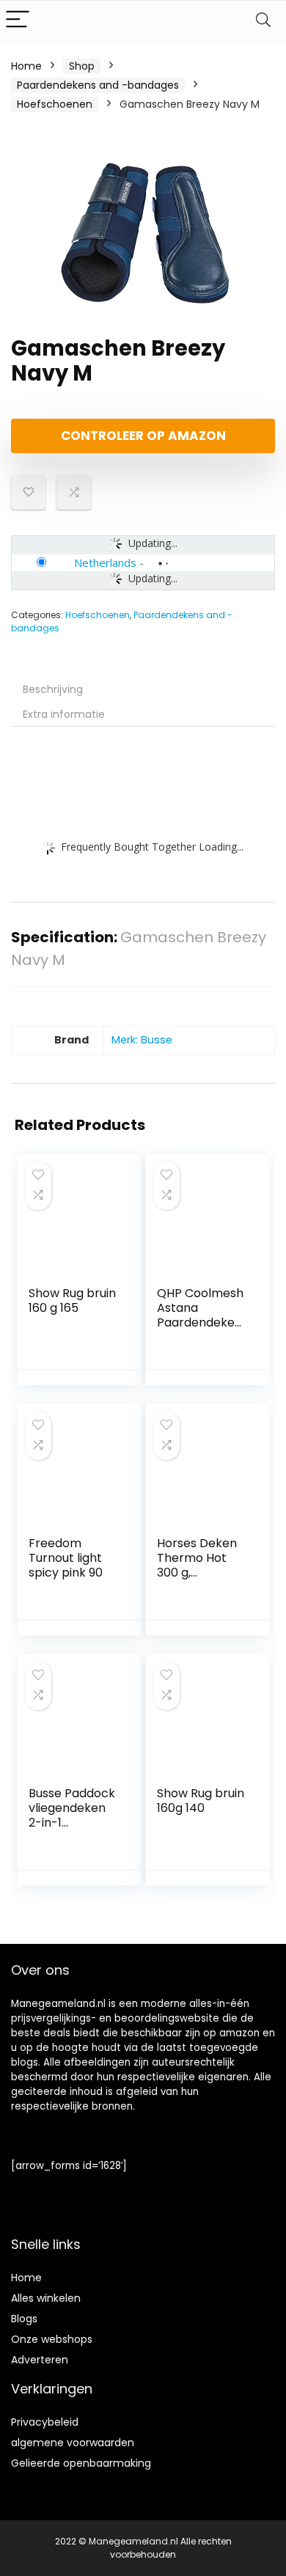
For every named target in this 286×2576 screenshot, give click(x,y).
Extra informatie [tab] (64, 714)
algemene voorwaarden (73, 2443)
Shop (82, 66)
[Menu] (18, 20)
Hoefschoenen (55, 104)
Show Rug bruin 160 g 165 (72, 1300)
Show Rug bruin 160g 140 (201, 1801)
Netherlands (105, 562)
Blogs (24, 2319)
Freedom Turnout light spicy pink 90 (66, 1558)
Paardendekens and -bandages (98, 85)
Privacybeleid (45, 2422)
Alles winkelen (46, 2298)
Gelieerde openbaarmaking (81, 2463)
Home (26, 66)
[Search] (263, 20)
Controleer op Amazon (143, 436)
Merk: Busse (142, 1040)
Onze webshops (52, 2339)
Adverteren (40, 2360)
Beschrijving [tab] (53, 689)
